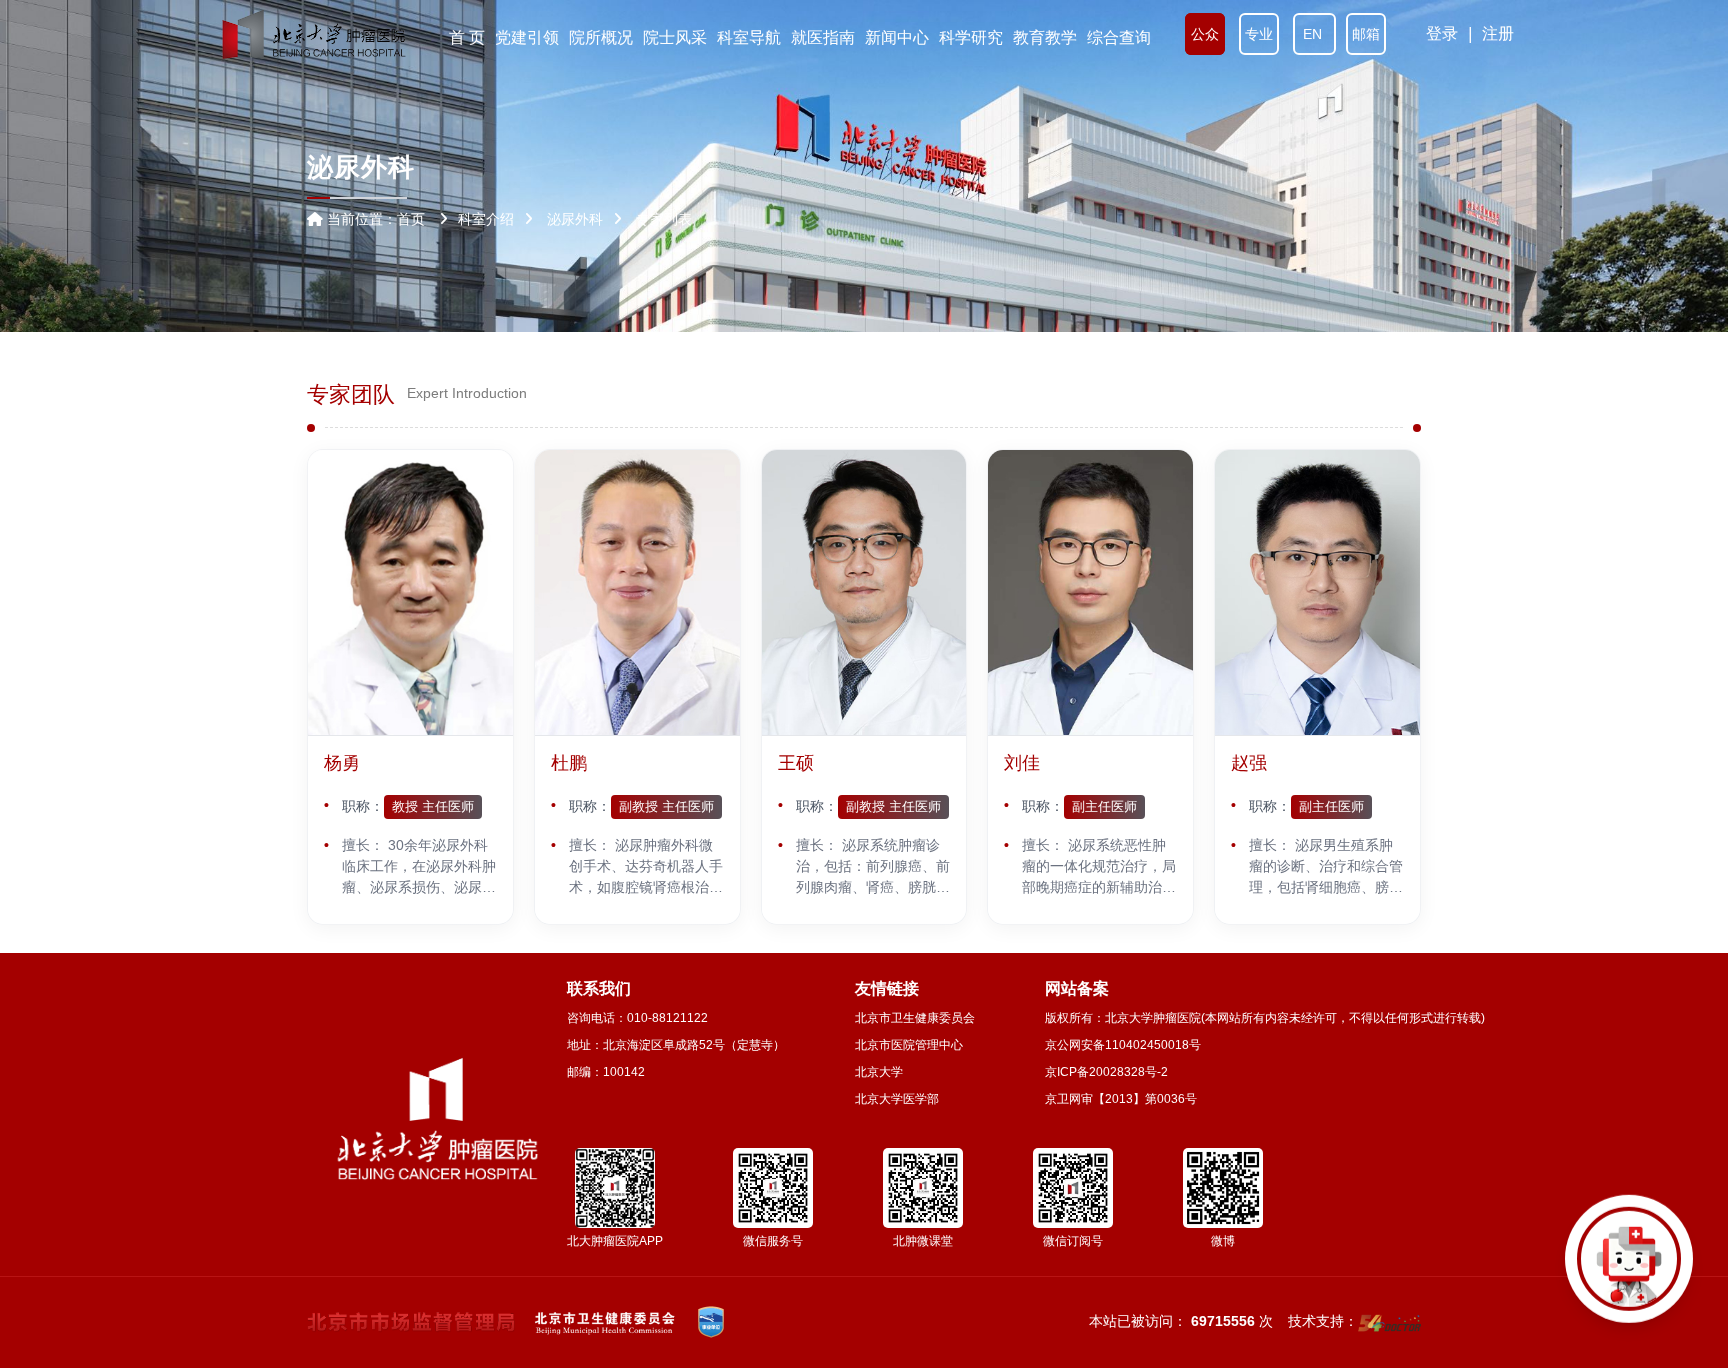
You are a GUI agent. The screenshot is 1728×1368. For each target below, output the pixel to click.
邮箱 (1366, 34)
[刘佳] (1090, 593)
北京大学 (879, 1072)
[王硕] (864, 593)
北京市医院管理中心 (909, 1045)
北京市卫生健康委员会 (915, 1018)
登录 (1442, 33)
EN (1314, 34)
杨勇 (342, 763)
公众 (1205, 34)
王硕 (796, 763)
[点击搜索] (1629, 1269)
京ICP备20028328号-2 (1106, 1072)
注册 (1498, 33)
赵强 (1249, 763)
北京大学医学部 (897, 1099)
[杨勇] (410, 593)
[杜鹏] (637, 593)
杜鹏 (569, 763)
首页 (411, 219)
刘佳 (1022, 763)
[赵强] (1317, 593)
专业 (1259, 34)
